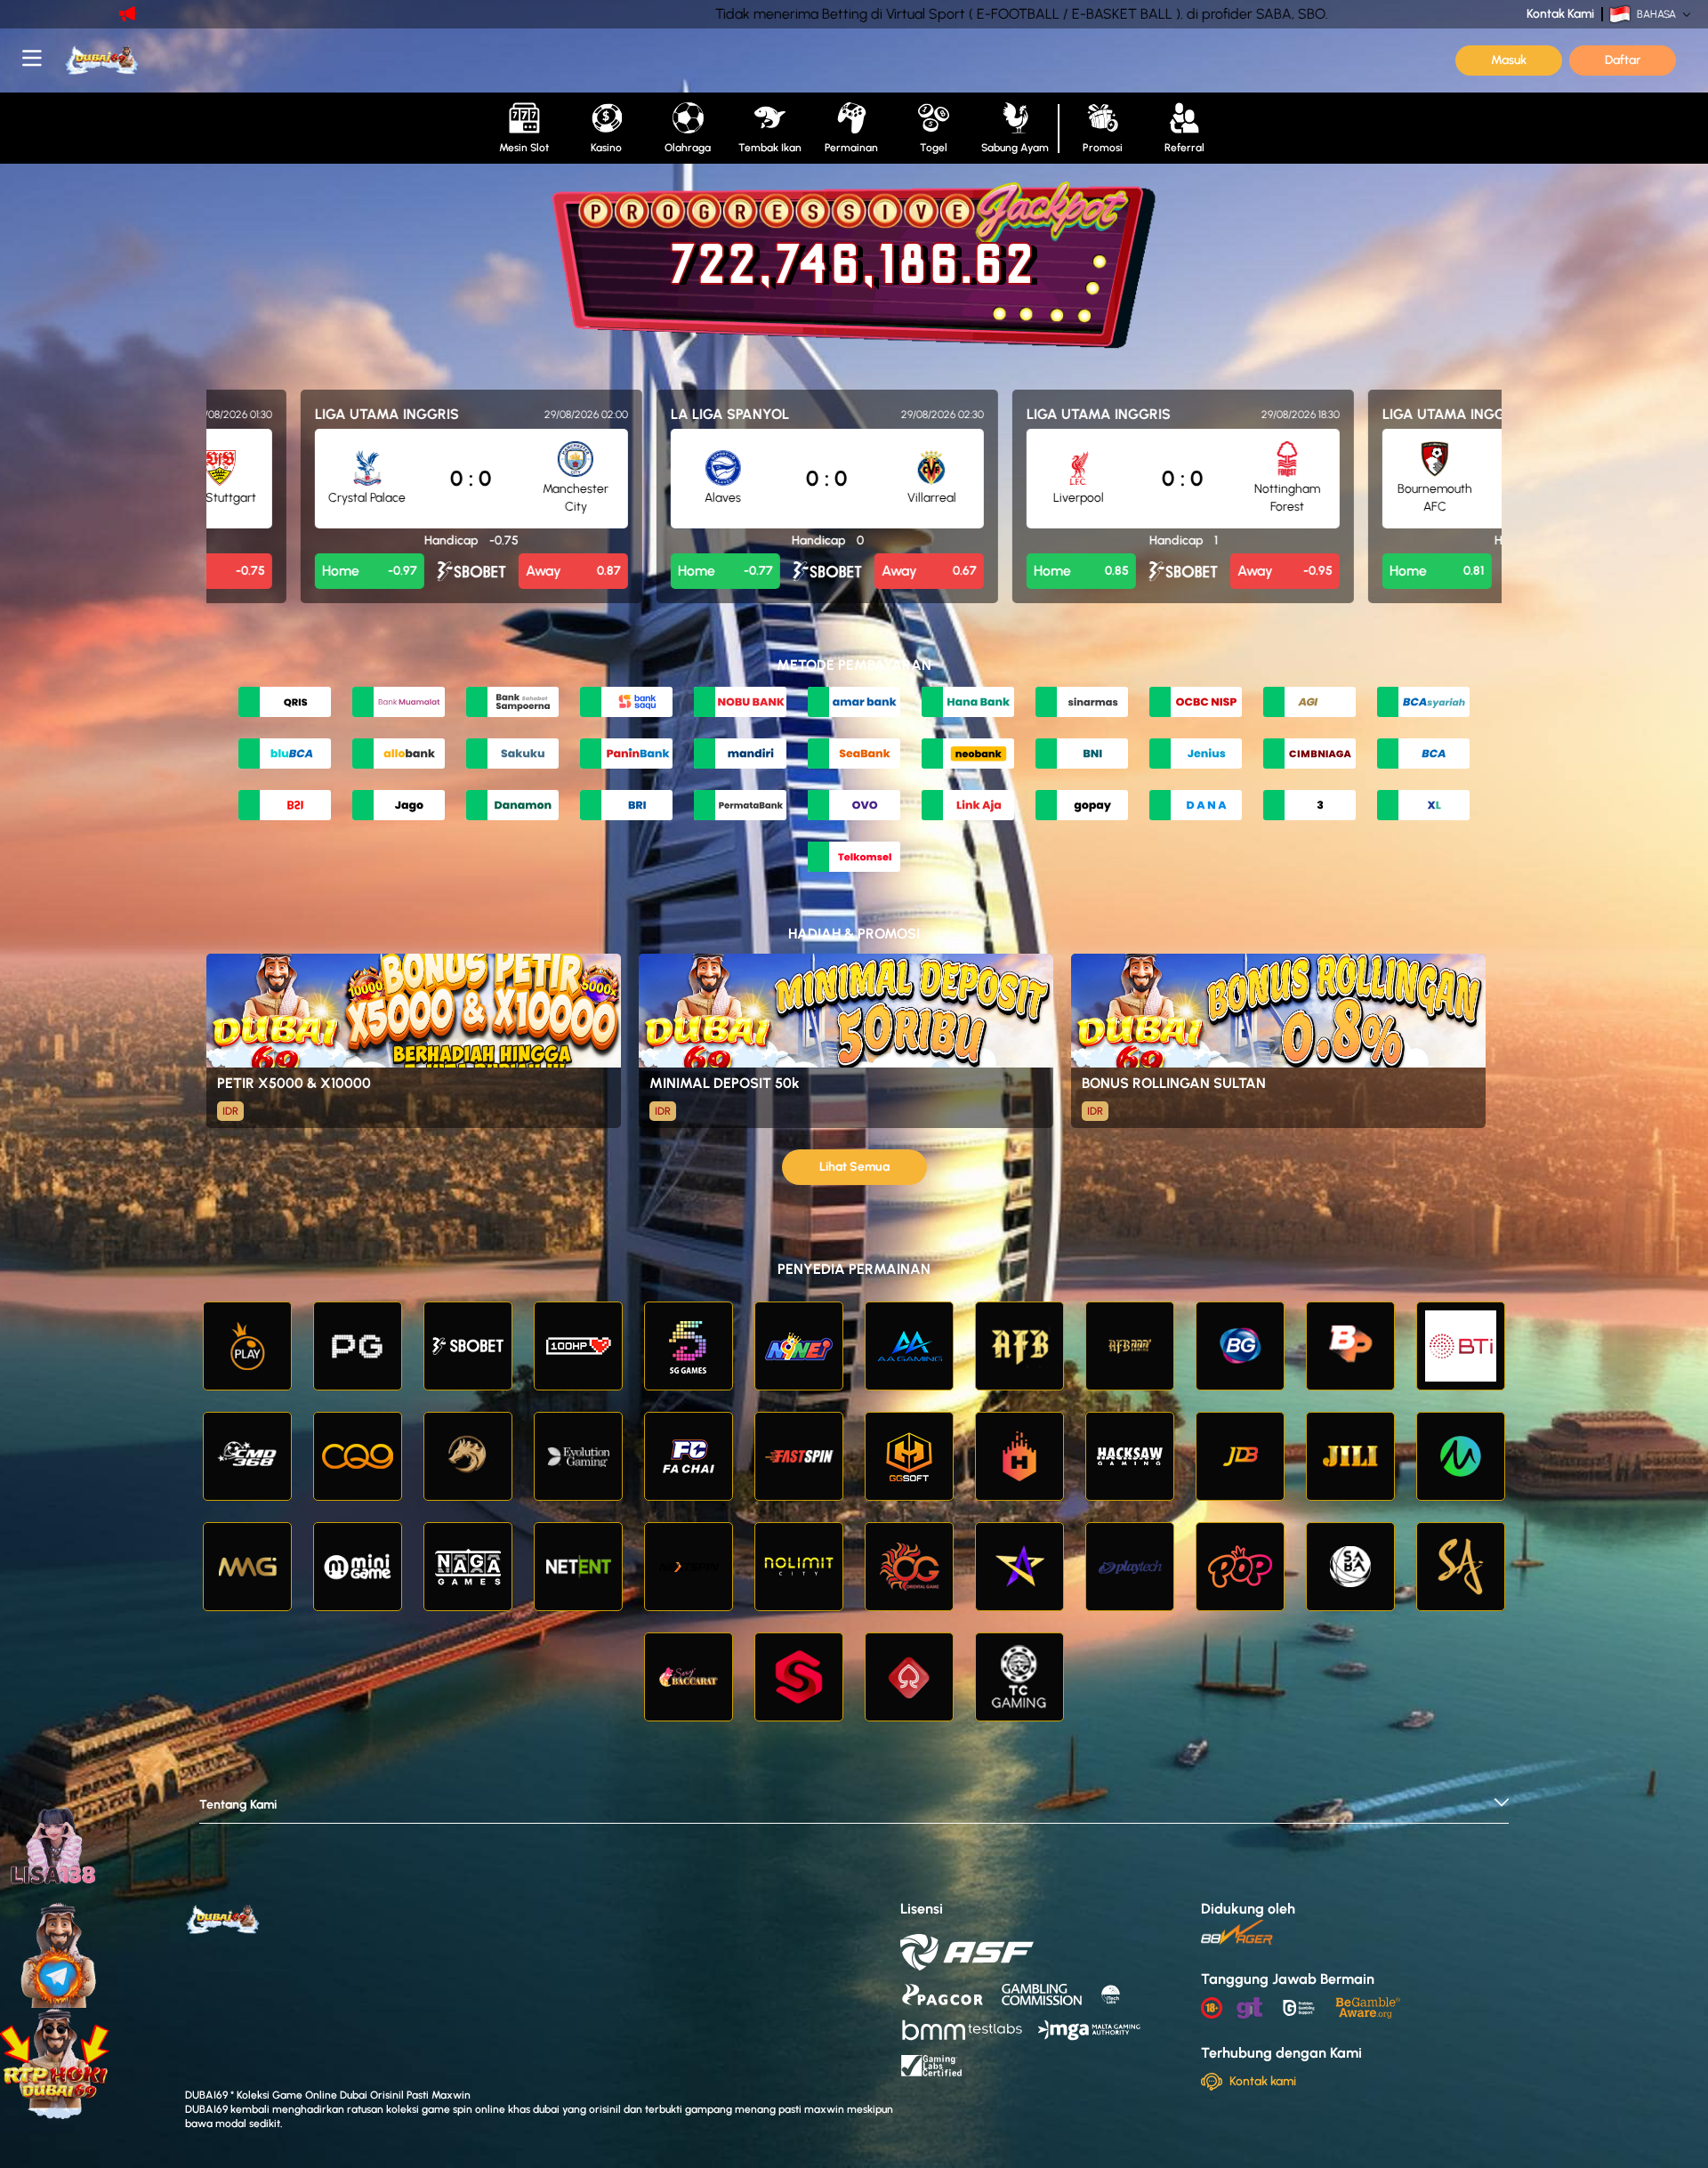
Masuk (1509, 60)
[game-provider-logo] (247, 1346)
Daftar (1623, 60)
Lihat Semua (854, 1167)
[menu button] (32, 58)
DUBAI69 (206, 2109)
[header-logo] (178, 60)
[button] (854, 1810)
